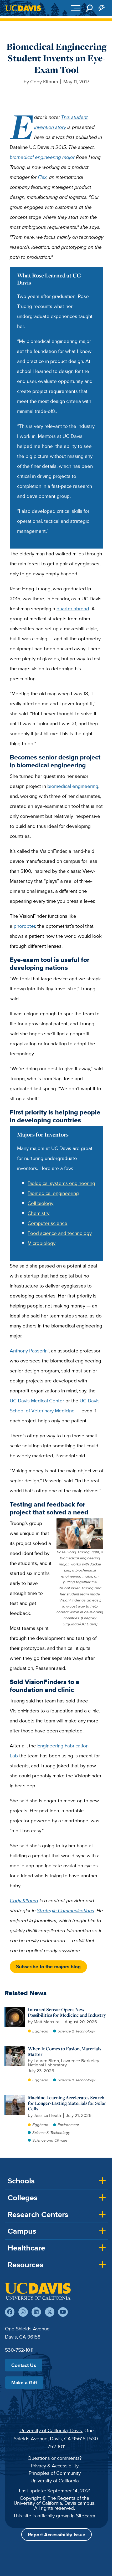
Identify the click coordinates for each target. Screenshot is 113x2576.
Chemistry (38, 1213)
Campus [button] (22, 2231)
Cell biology (40, 1203)
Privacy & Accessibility (55, 2466)
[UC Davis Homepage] (23, 8)
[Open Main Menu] (76, 8)
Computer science (47, 1223)
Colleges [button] (23, 2198)
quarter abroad (73, 608)
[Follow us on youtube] (63, 2312)
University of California (55, 2481)
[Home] (38, 2291)
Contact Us (24, 2365)
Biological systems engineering (61, 1183)
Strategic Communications (65, 1910)
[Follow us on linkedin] (36, 2312)
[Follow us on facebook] (10, 2312)
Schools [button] (21, 2181)
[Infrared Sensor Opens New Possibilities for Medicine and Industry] (15, 2010)
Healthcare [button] (26, 2248)
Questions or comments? (55, 2458)
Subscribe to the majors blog (48, 1966)
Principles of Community (55, 2473)
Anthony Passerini (29, 1351)
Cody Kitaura (24, 1900)
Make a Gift (24, 2382)
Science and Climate (50, 2140)
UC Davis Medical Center (37, 1401)
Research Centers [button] (38, 2214)
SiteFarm (86, 2516)
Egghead (40, 2031)
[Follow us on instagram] (23, 2312)
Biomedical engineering (53, 1193)
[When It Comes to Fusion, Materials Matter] (15, 2049)
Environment (68, 2125)
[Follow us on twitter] (50, 2312)
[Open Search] (89, 8)
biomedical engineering (73, 786)
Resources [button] (25, 2265)
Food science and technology (60, 1233)
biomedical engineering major (42, 157)
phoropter (24, 926)
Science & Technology (76, 2031)
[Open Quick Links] (102, 8)
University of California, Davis (51, 2430)
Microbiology (42, 1243)
